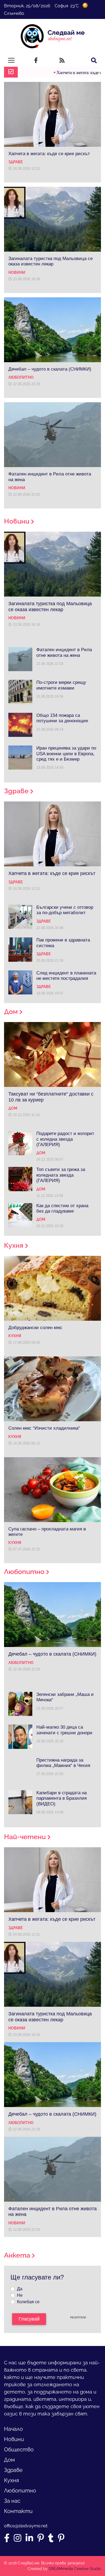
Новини (14, 2439)
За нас (12, 2501)
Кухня (11, 2480)
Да (20, 2289)
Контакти (18, 2511)
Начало (13, 2429)
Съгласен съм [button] (63, 2529)
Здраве (13, 2470)
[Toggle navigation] (11, 60)
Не (20, 2295)
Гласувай (29, 2319)
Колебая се (28, 2302)
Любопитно (20, 2491)
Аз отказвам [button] (63, 2540)
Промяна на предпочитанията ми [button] (63, 2554)
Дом (9, 2460)
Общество (19, 2449)
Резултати (78, 2317)
